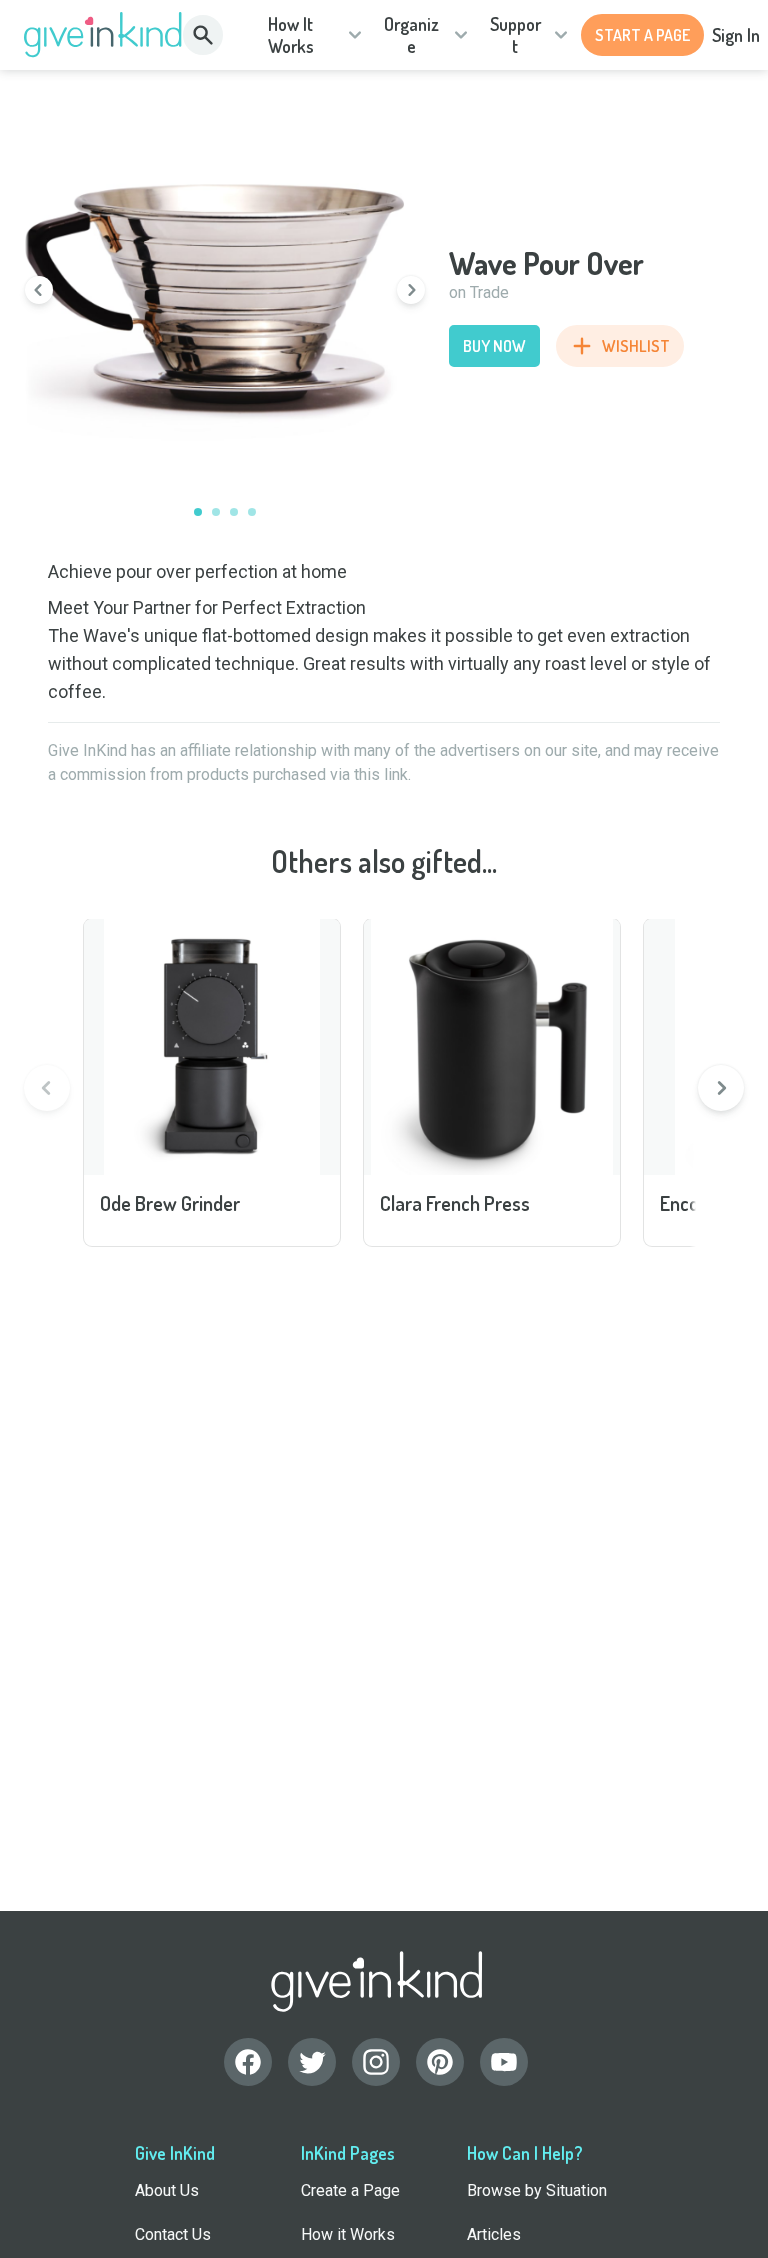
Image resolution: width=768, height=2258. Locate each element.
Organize (411, 35)
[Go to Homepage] (103, 35)
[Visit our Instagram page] (376, 2062)
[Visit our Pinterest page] (440, 2062)
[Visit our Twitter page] (312, 2062)
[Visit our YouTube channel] (504, 2062)
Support (515, 35)
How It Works (291, 35)
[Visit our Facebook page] (248, 2062)
